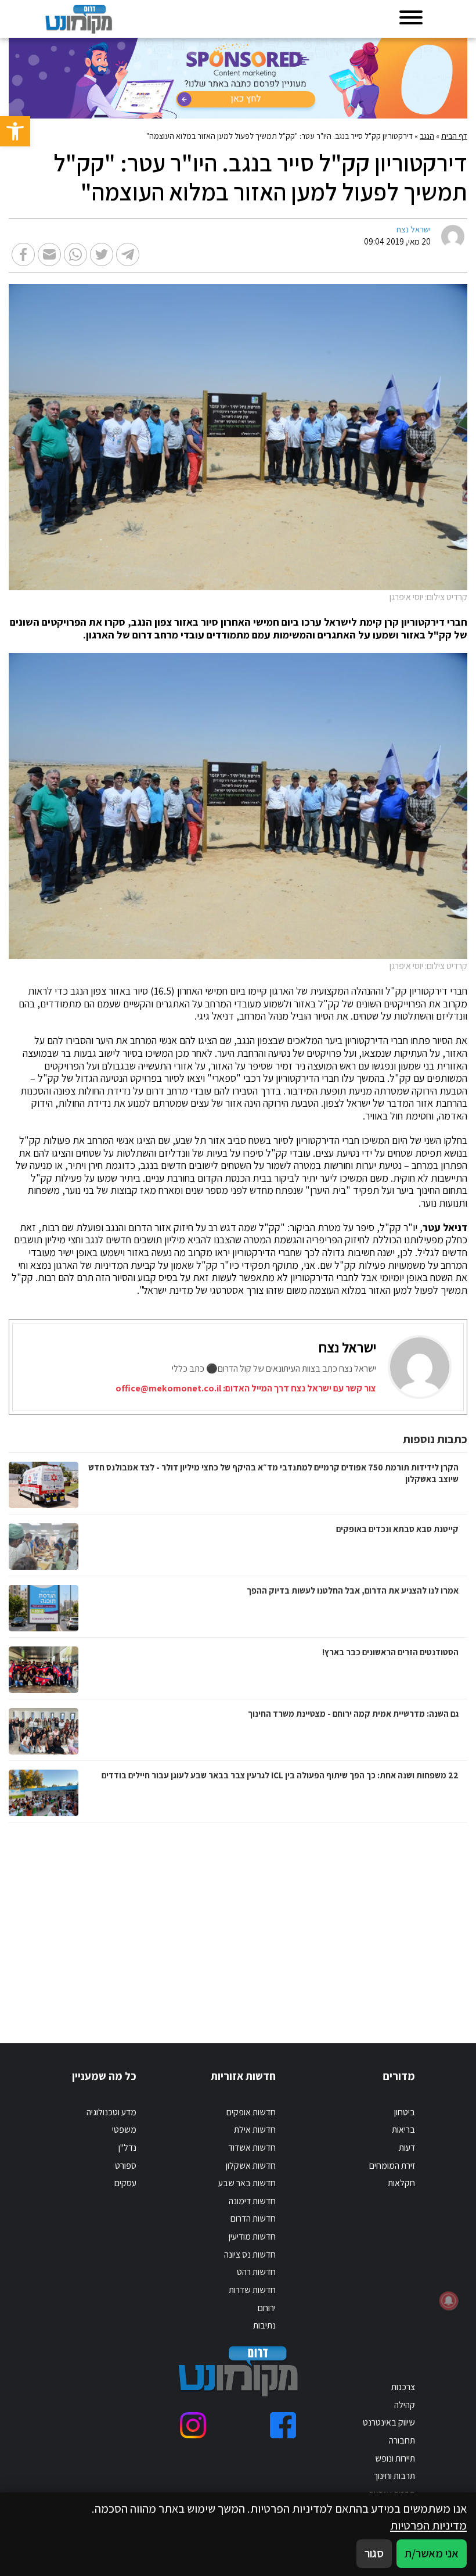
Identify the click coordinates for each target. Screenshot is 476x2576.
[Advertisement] (337, 1921)
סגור (374, 2553)
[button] (15, 131)
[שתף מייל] (49, 254)
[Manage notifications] (449, 2301)
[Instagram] (193, 2425)
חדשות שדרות (252, 2290)
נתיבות (264, 2325)
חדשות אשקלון (251, 2166)
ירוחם (267, 2308)
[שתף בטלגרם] (128, 254)
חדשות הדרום (253, 2218)
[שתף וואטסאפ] (75, 254)
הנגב (427, 136)
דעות (407, 2148)
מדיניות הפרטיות (428, 2525)
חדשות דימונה (252, 2201)
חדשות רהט (256, 2272)
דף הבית (454, 136)
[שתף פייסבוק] (23, 254)
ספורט (126, 2166)
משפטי (124, 2130)
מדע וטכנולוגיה (111, 2112)
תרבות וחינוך (394, 2476)
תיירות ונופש (395, 2458)
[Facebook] (283, 2425)
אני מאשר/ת (432, 2553)
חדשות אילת (255, 2130)
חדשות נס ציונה (250, 2254)
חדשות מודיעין (252, 2236)
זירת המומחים (392, 2166)
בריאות (403, 2130)
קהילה (405, 2405)
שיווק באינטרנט (389, 2422)
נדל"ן (127, 2148)
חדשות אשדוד (252, 2148)
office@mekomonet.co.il (168, 1388)
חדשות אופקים (251, 2112)
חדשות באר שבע (247, 2183)
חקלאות (401, 2183)
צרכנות (403, 2387)
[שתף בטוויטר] (102, 254)
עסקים (125, 2183)
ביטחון (405, 2112)
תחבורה (402, 2440)
